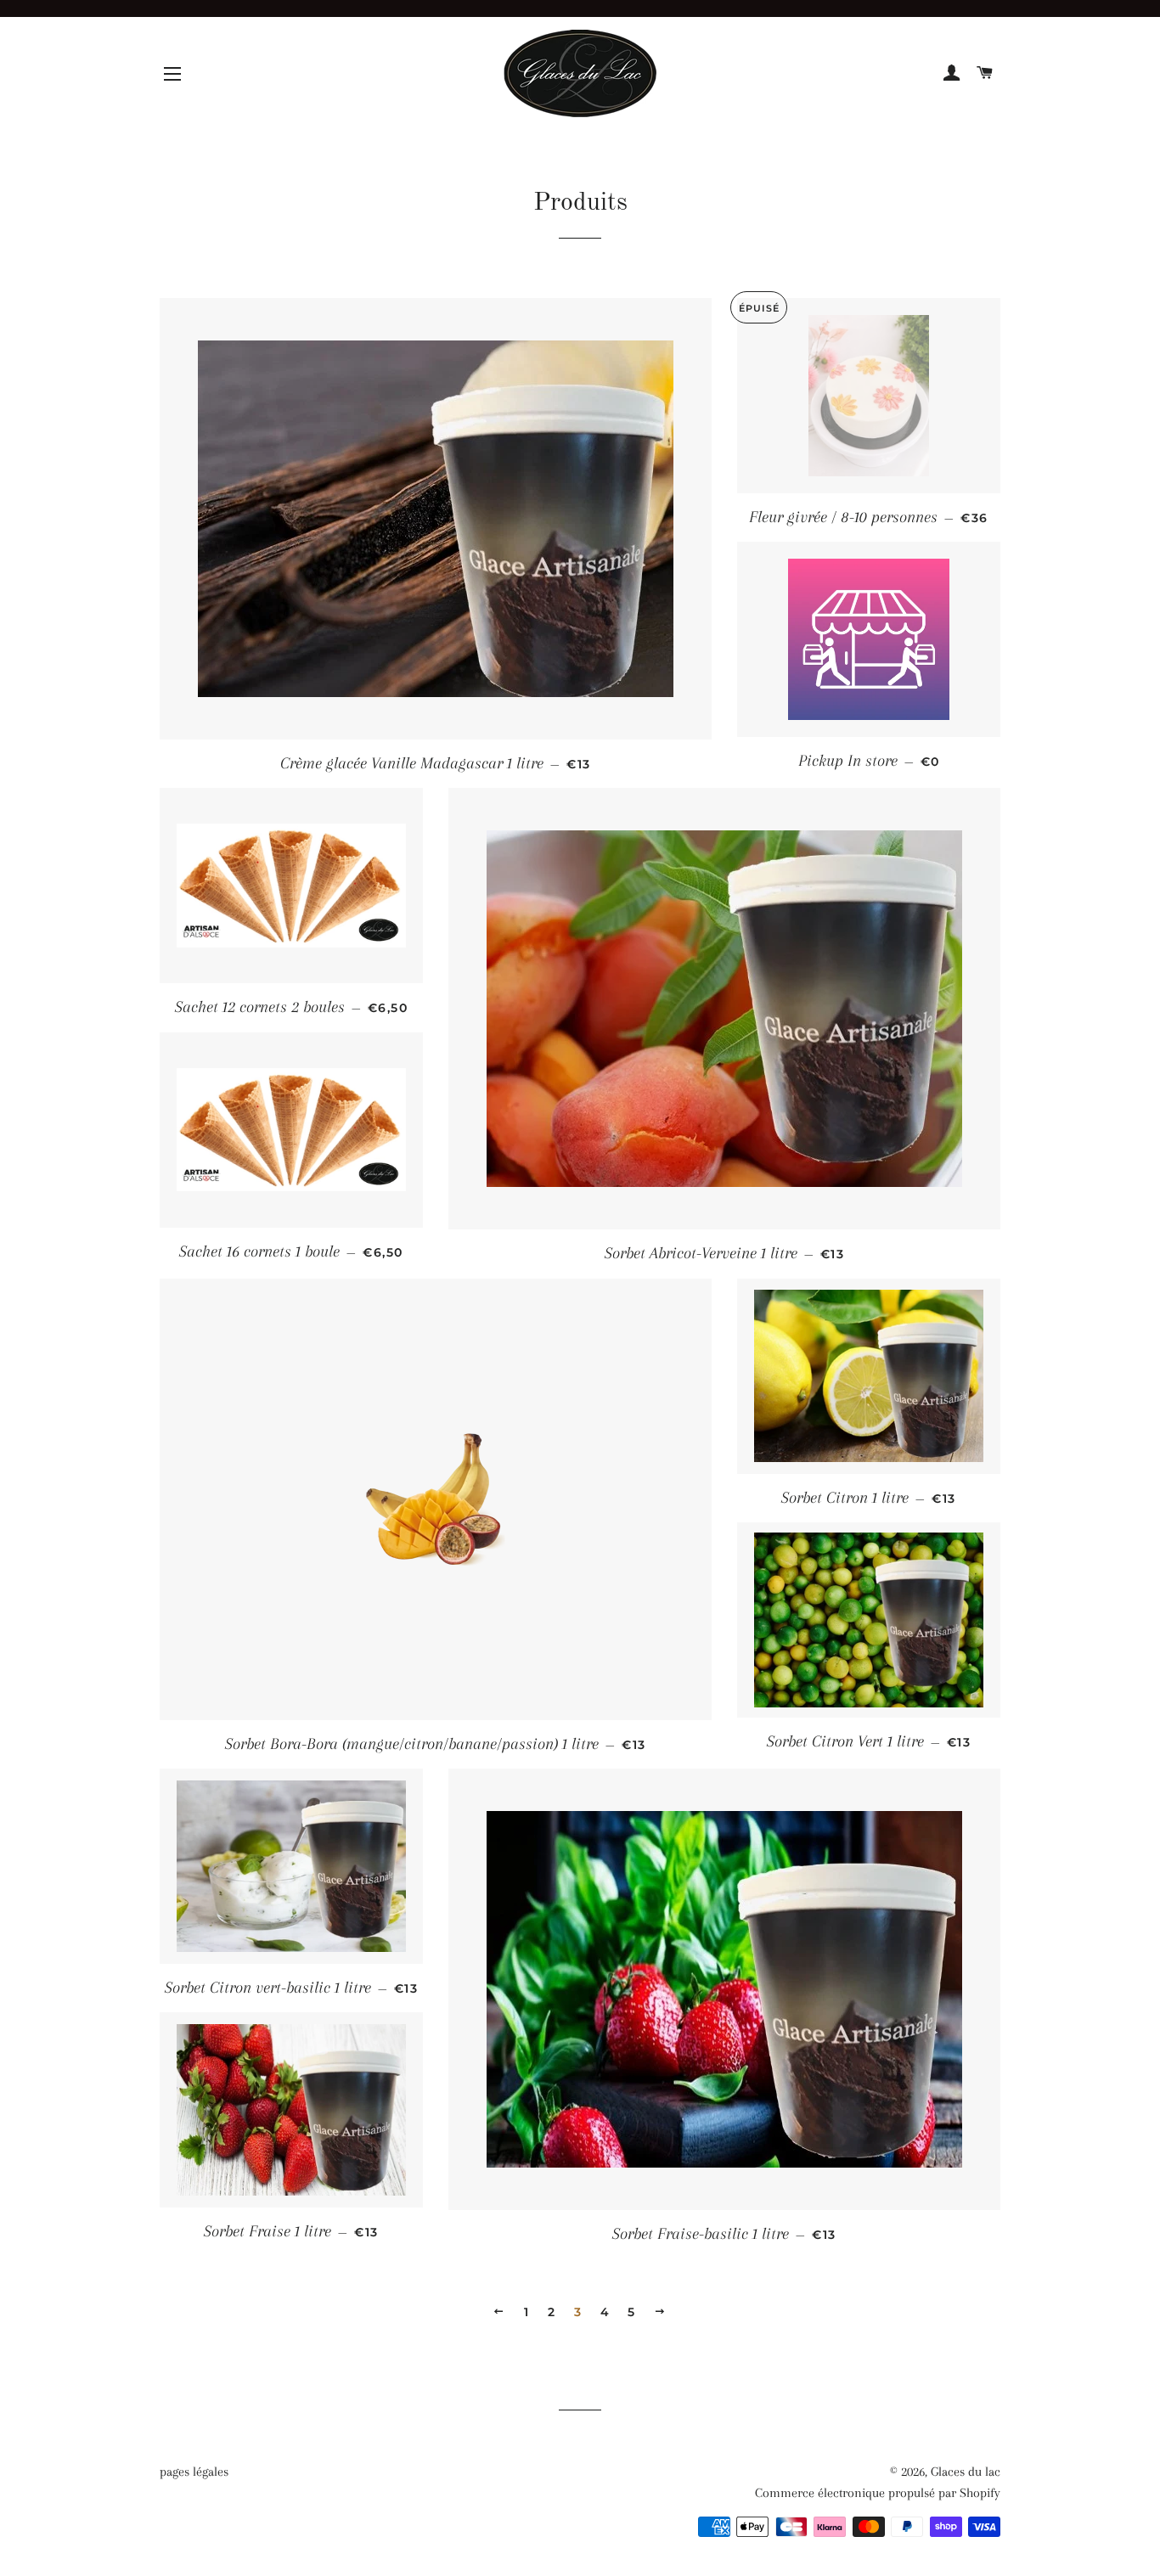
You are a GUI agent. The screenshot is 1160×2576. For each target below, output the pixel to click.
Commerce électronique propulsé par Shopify (878, 2493)
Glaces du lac (966, 2472)
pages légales (194, 2472)
